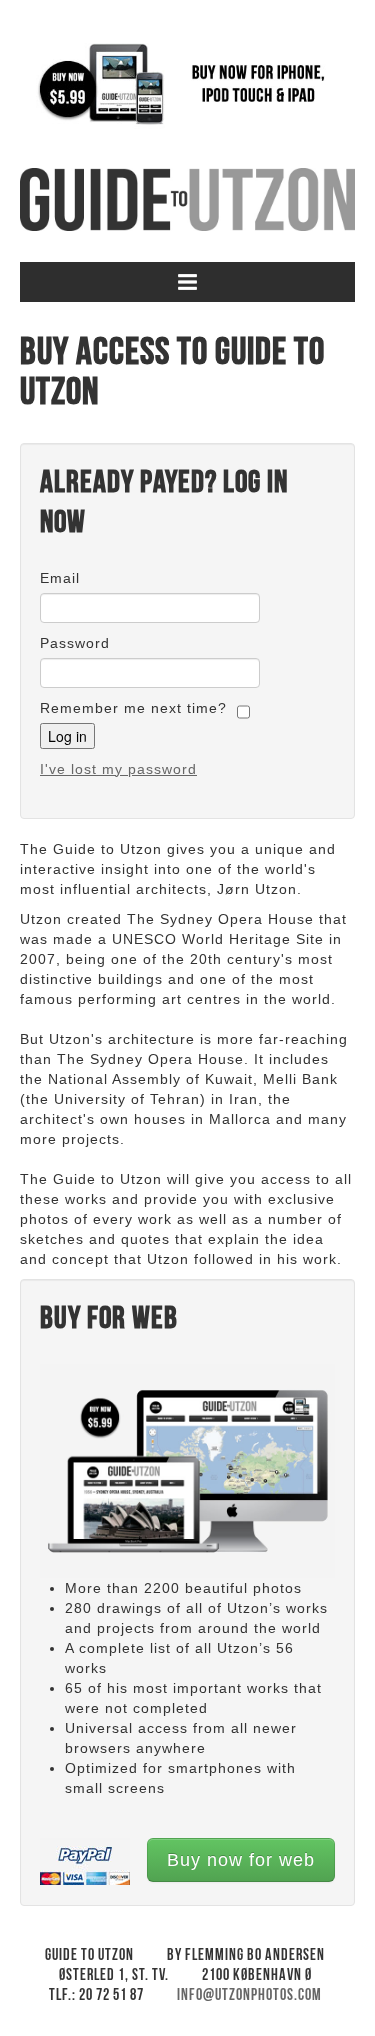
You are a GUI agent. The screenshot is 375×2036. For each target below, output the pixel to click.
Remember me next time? (133, 708)
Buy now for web (241, 1860)
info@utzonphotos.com (249, 1995)
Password (75, 643)
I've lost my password (118, 769)
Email (60, 578)
